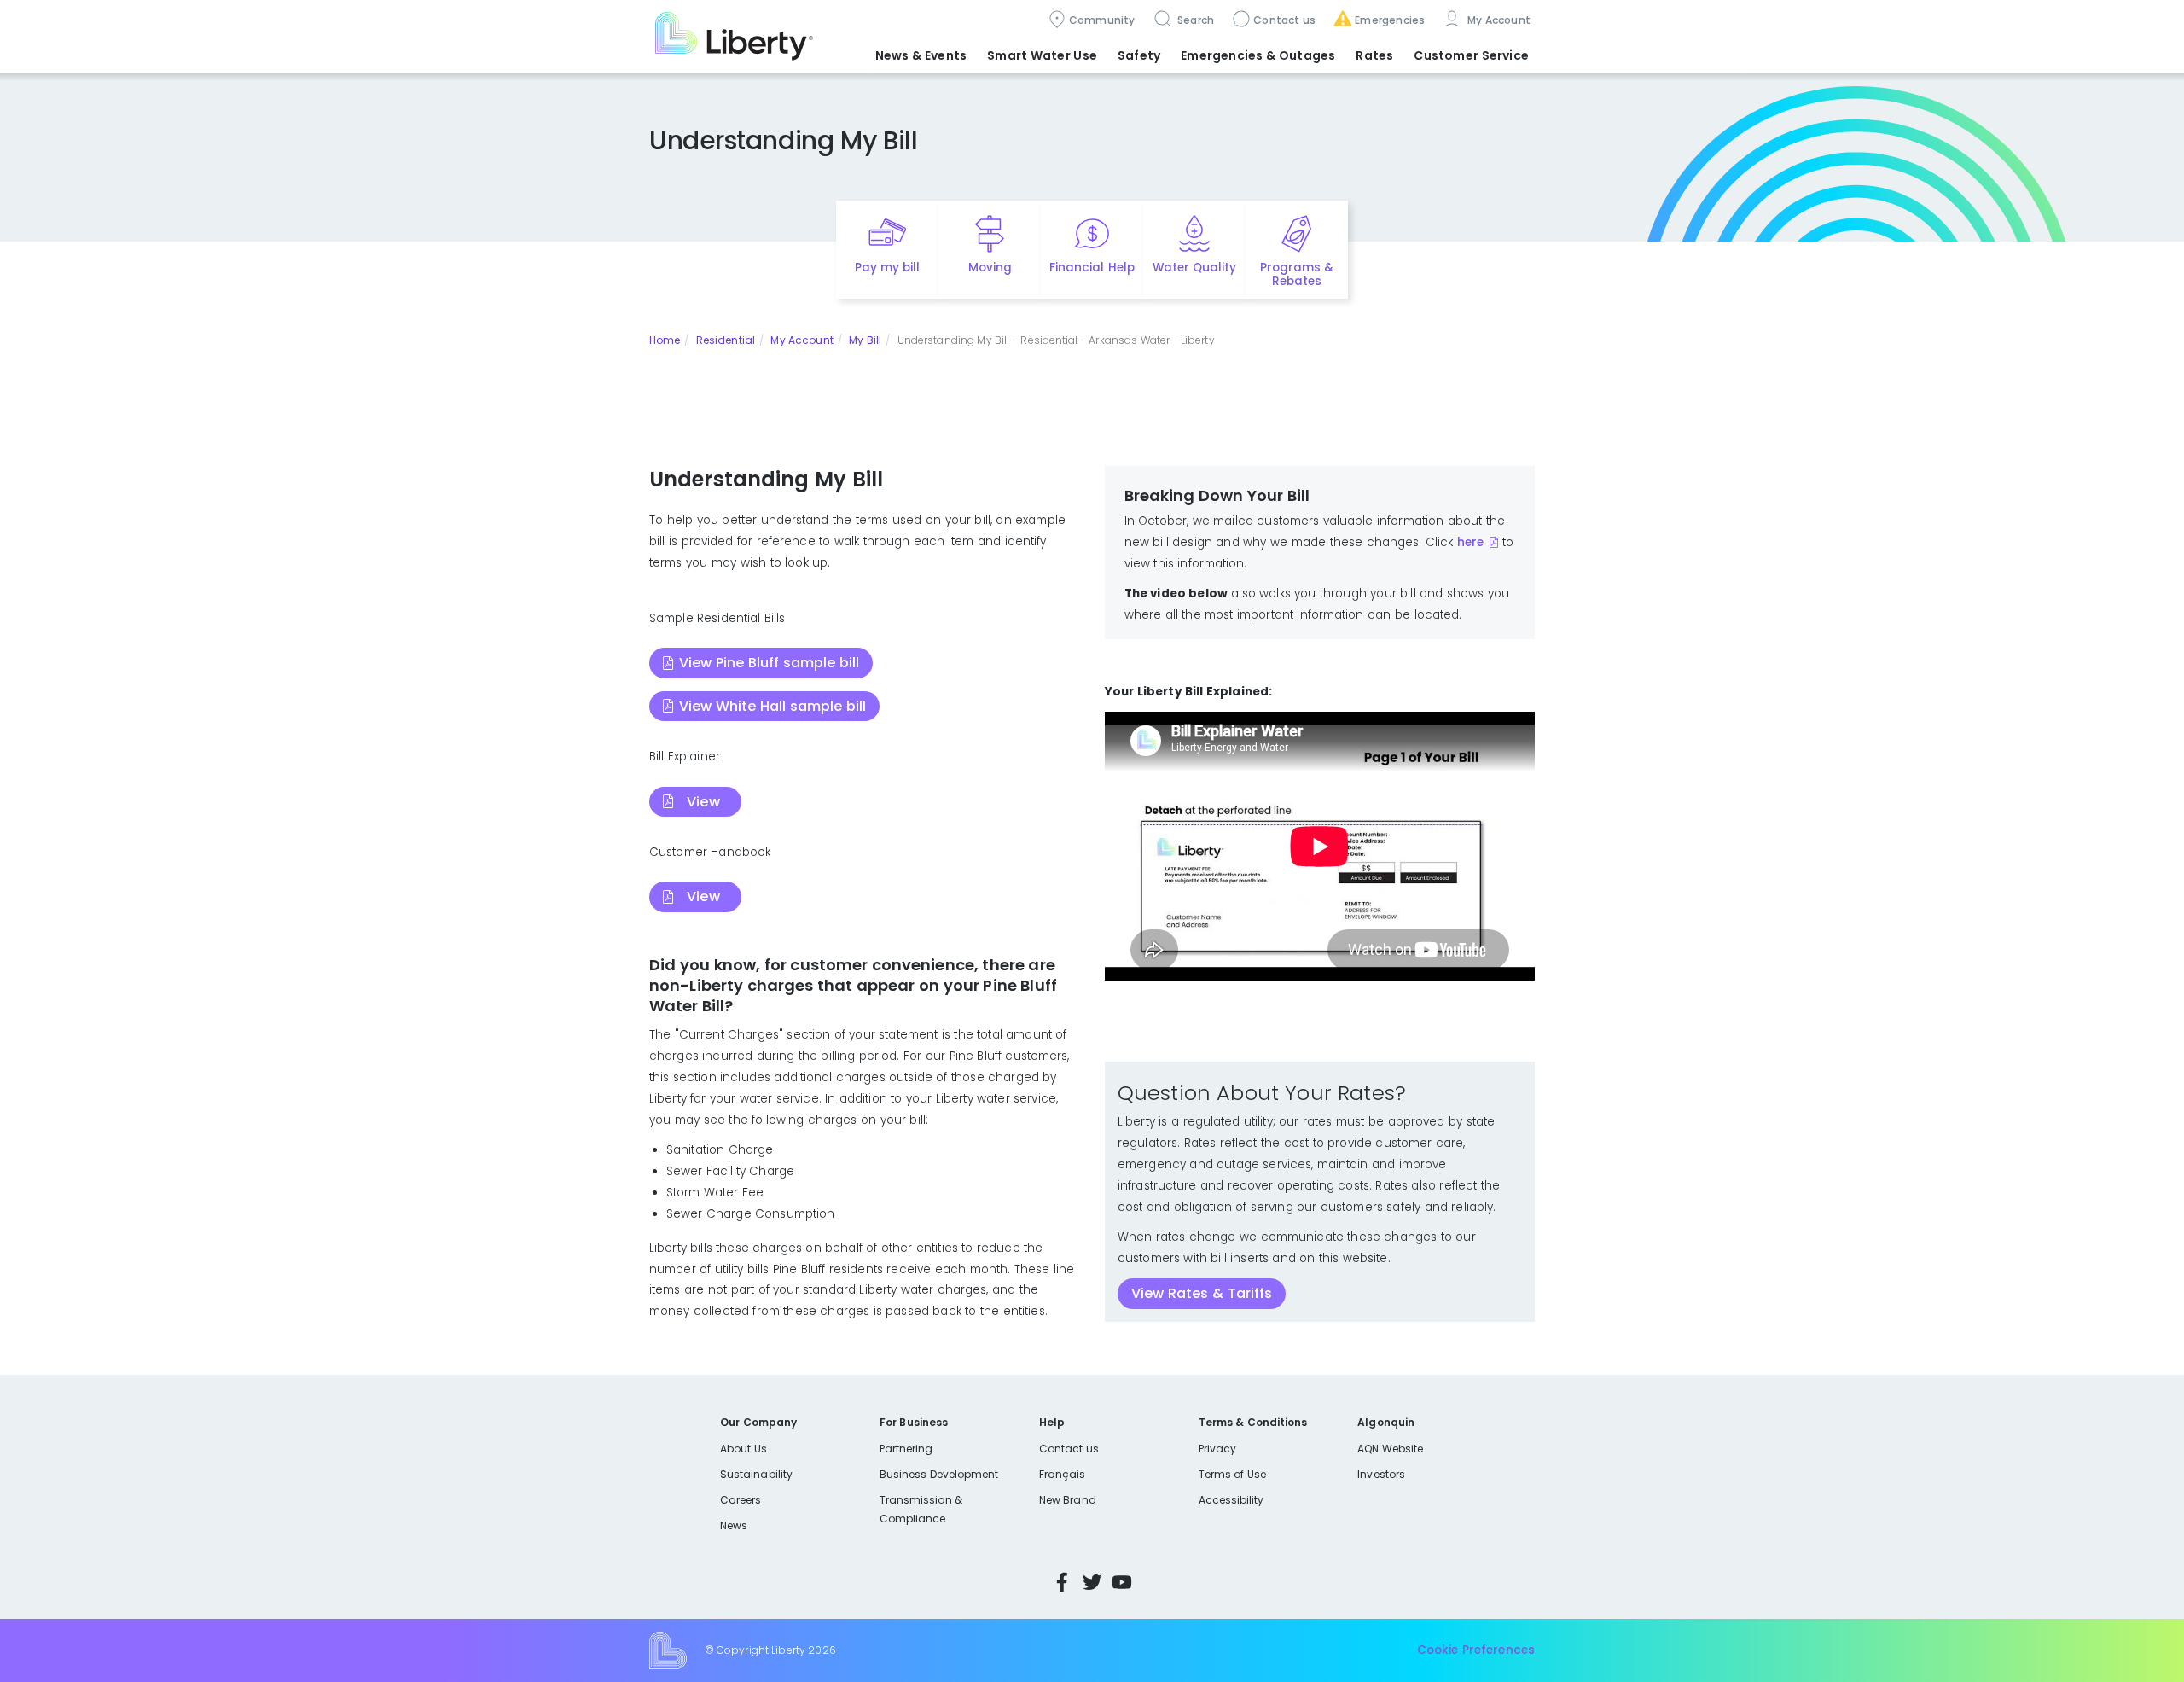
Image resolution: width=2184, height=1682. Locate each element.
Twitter (1092, 1582)
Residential (726, 340)
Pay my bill (888, 268)
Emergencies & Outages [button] (1258, 55)
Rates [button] (1374, 55)
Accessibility (1231, 1500)
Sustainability (756, 1474)
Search (1195, 20)
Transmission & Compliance (921, 1509)
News (734, 1525)
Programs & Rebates (1297, 275)
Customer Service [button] (1471, 55)
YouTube (1122, 1582)
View (703, 802)
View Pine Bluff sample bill (769, 663)
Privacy (1217, 1449)
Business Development (939, 1474)
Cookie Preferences (1476, 1650)
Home (665, 340)
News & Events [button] (921, 55)
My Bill (865, 340)
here (1470, 542)
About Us (743, 1449)
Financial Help (1092, 268)
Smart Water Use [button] (1042, 55)
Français (1062, 1474)
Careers (741, 1500)
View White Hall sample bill (773, 706)
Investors (1381, 1474)
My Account (1497, 20)
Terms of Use (1233, 1474)
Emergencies (1390, 20)
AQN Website (1390, 1449)
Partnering (906, 1449)
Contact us (1284, 20)
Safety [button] (1139, 55)
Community (1102, 20)
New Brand (1068, 1500)
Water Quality (1194, 268)
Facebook (1062, 1582)
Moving (990, 268)
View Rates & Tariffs (1202, 1293)
